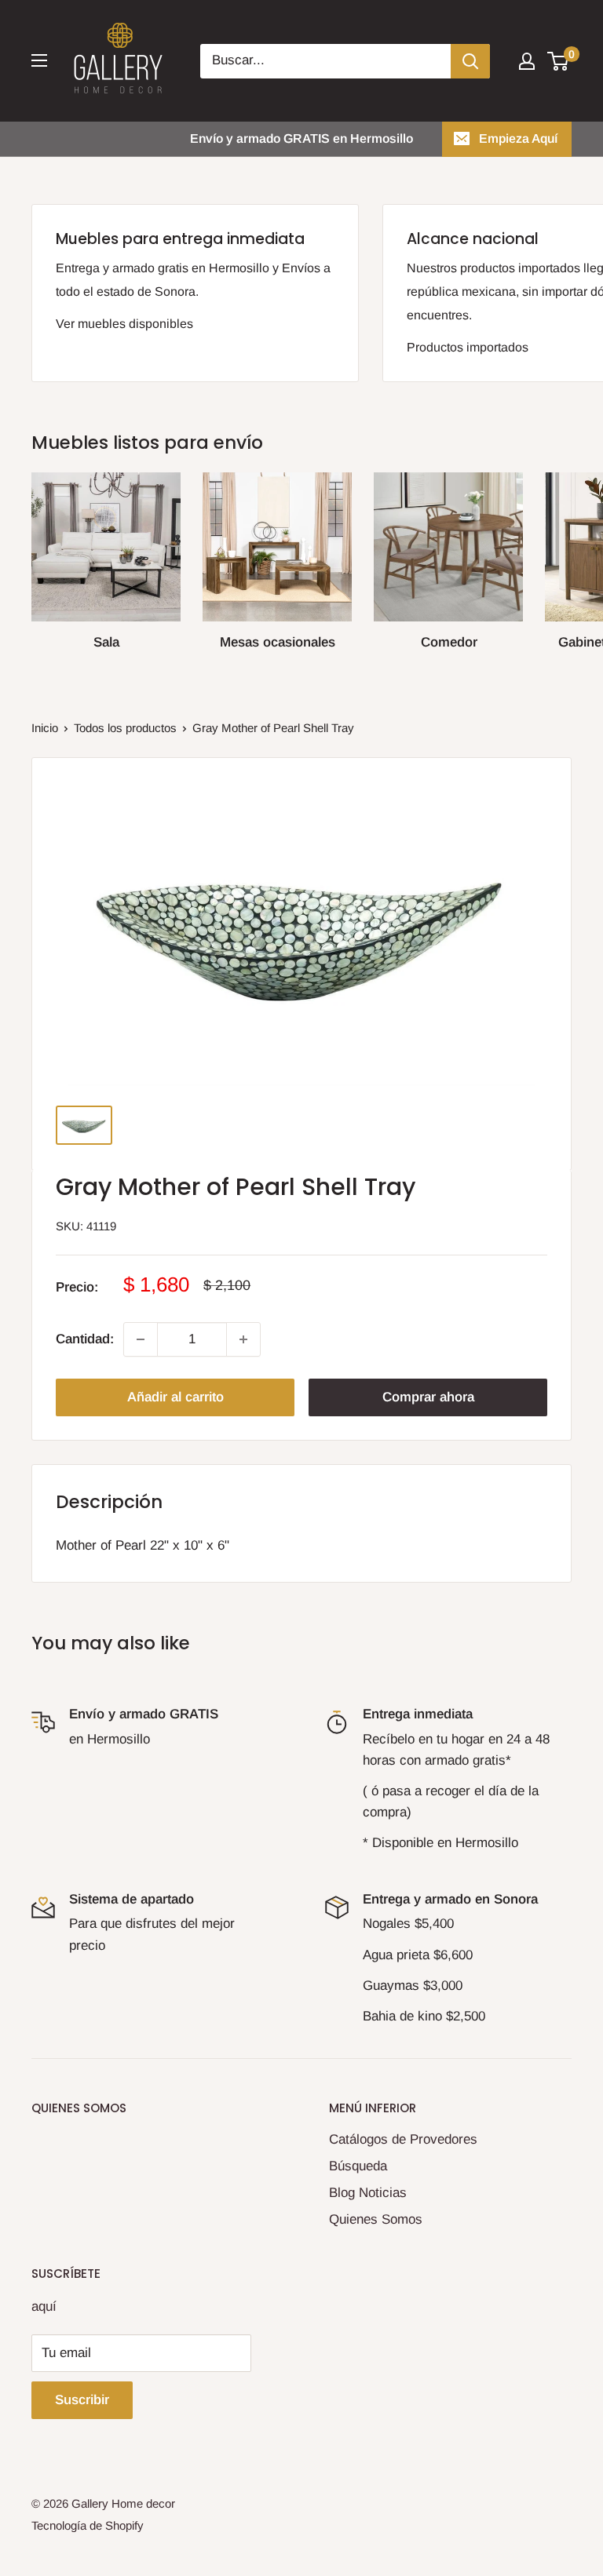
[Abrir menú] (39, 60)
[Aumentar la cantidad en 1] (243, 1339)
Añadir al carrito (175, 1397)
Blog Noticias (368, 2193)
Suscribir (82, 2400)
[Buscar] (470, 61)
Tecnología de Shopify (88, 2525)
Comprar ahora (428, 1397)
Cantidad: (85, 1339)
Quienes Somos (376, 2219)
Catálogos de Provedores (403, 2139)
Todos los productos (125, 728)
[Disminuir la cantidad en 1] (141, 1339)
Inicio (45, 728)
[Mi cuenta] (527, 61)
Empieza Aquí (518, 138)
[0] (559, 61)
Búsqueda (358, 2166)
